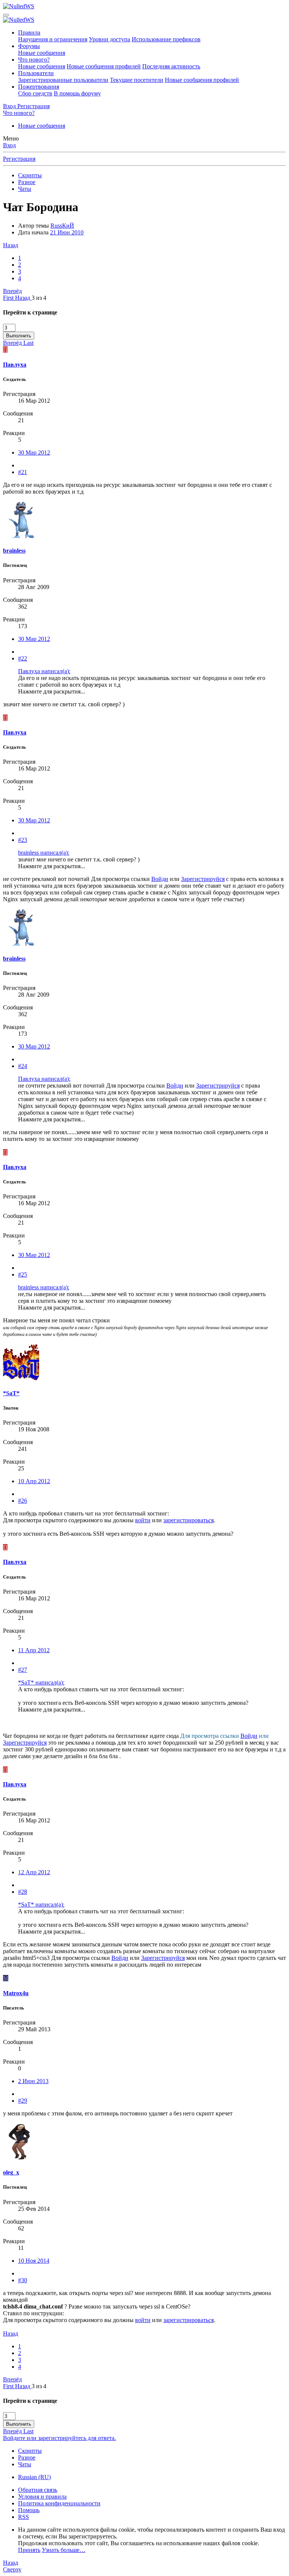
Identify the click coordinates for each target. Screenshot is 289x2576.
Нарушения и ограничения (53, 39)
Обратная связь (38, 2490)
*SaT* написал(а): (41, 1682)
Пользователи (36, 73)
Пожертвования (39, 87)
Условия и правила (42, 2497)
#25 (23, 1274)
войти (143, 1520)
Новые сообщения (42, 53)
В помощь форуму (77, 93)
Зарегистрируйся (203, 879)
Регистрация (19, 159)
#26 (23, 1501)
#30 (23, 2280)
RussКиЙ (62, 226)
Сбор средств (35, 93)
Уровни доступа (110, 39)
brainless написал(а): (44, 853)
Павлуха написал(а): (44, 671)
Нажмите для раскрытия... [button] (52, 691)
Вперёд (12, 291)
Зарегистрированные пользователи (63, 80)
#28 (23, 1892)
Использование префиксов (166, 39)
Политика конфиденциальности (59, 2503)
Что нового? (34, 60)
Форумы (29, 46)
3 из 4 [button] (39, 298)
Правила (29, 32)
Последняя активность (171, 66)
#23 (23, 840)
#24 (23, 1066)
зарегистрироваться (189, 1520)
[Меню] (6, 15)
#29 (23, 2101)
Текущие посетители (137, 80)
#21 (23, 472)
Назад (11, 245)
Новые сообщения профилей (104, 66)
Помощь (29, 2510)
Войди (160, 879)
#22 (23, 658)
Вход (9, 145)
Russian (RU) (34, 2477)
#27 (23, 1670)
